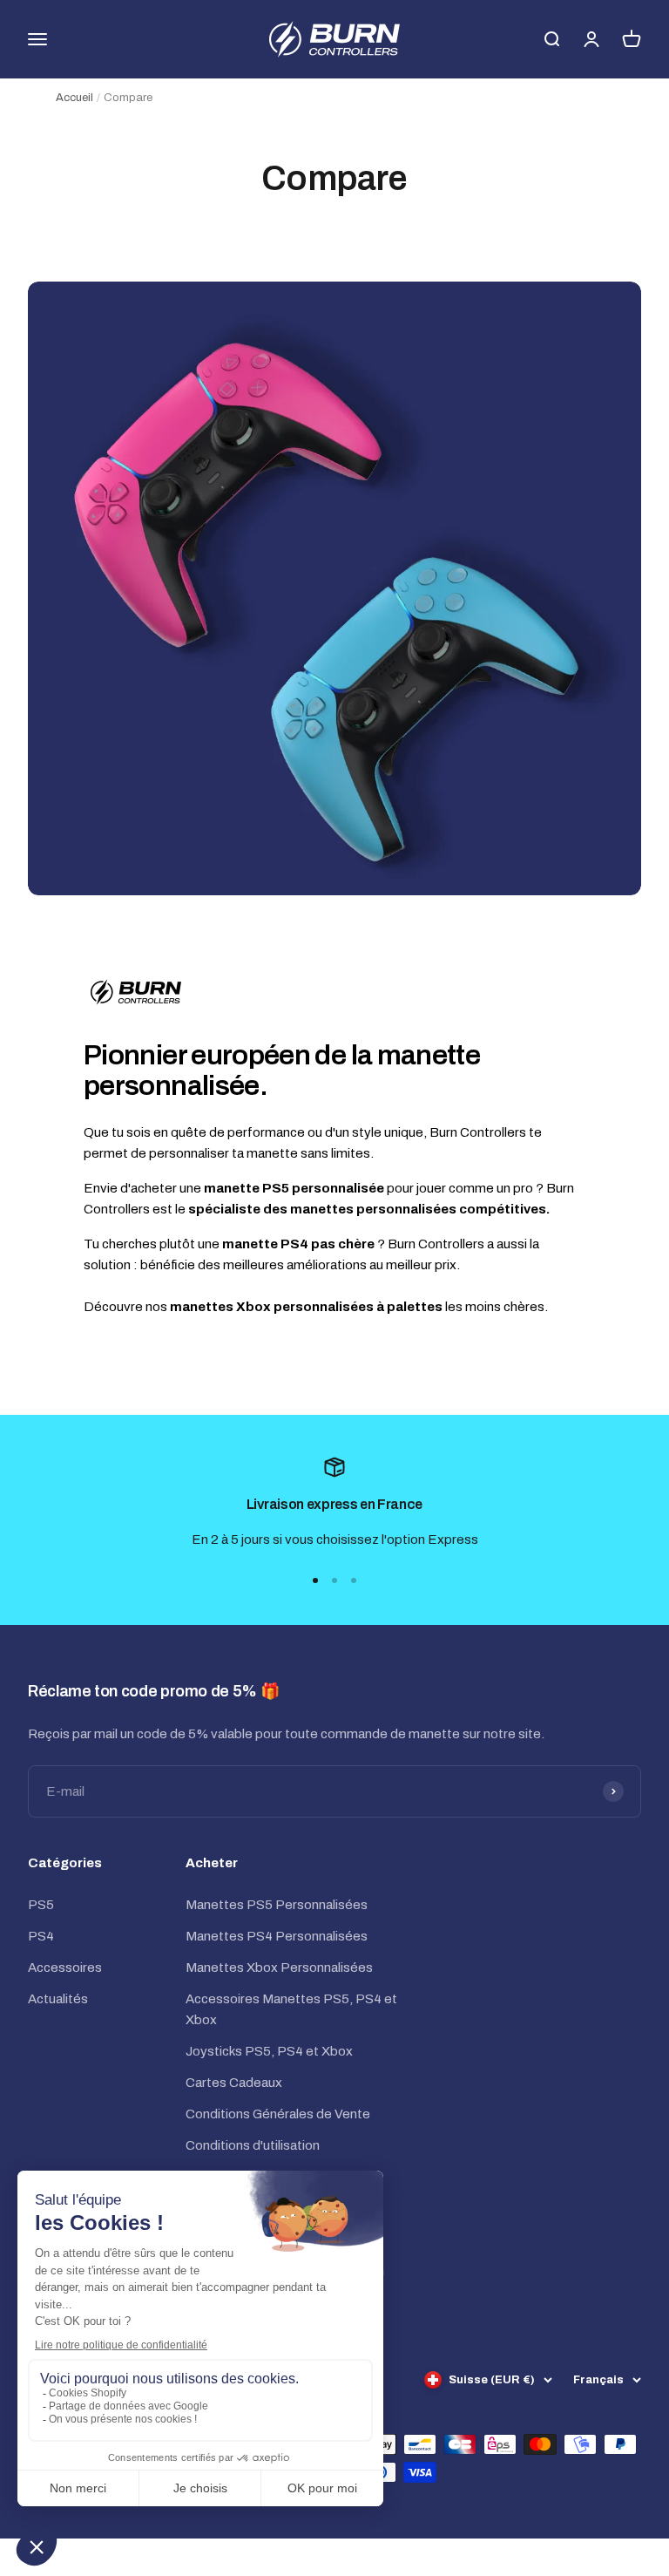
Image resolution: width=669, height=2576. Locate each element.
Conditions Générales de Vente (278, 2114)
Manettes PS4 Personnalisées (277, 1936)
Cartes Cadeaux (234, 2083)
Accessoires (65, 1968)
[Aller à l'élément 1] (315, 1580)
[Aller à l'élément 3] (354, 1580)
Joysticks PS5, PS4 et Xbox (269, 2051)
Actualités (58, 1999)
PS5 (41, 1905)
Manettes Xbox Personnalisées (279, 1968)
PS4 (41, 1936)
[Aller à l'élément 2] (334, 1580)
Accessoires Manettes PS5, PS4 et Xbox (291, 2009)
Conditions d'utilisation (253, 2145)
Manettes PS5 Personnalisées (277, 1905)
